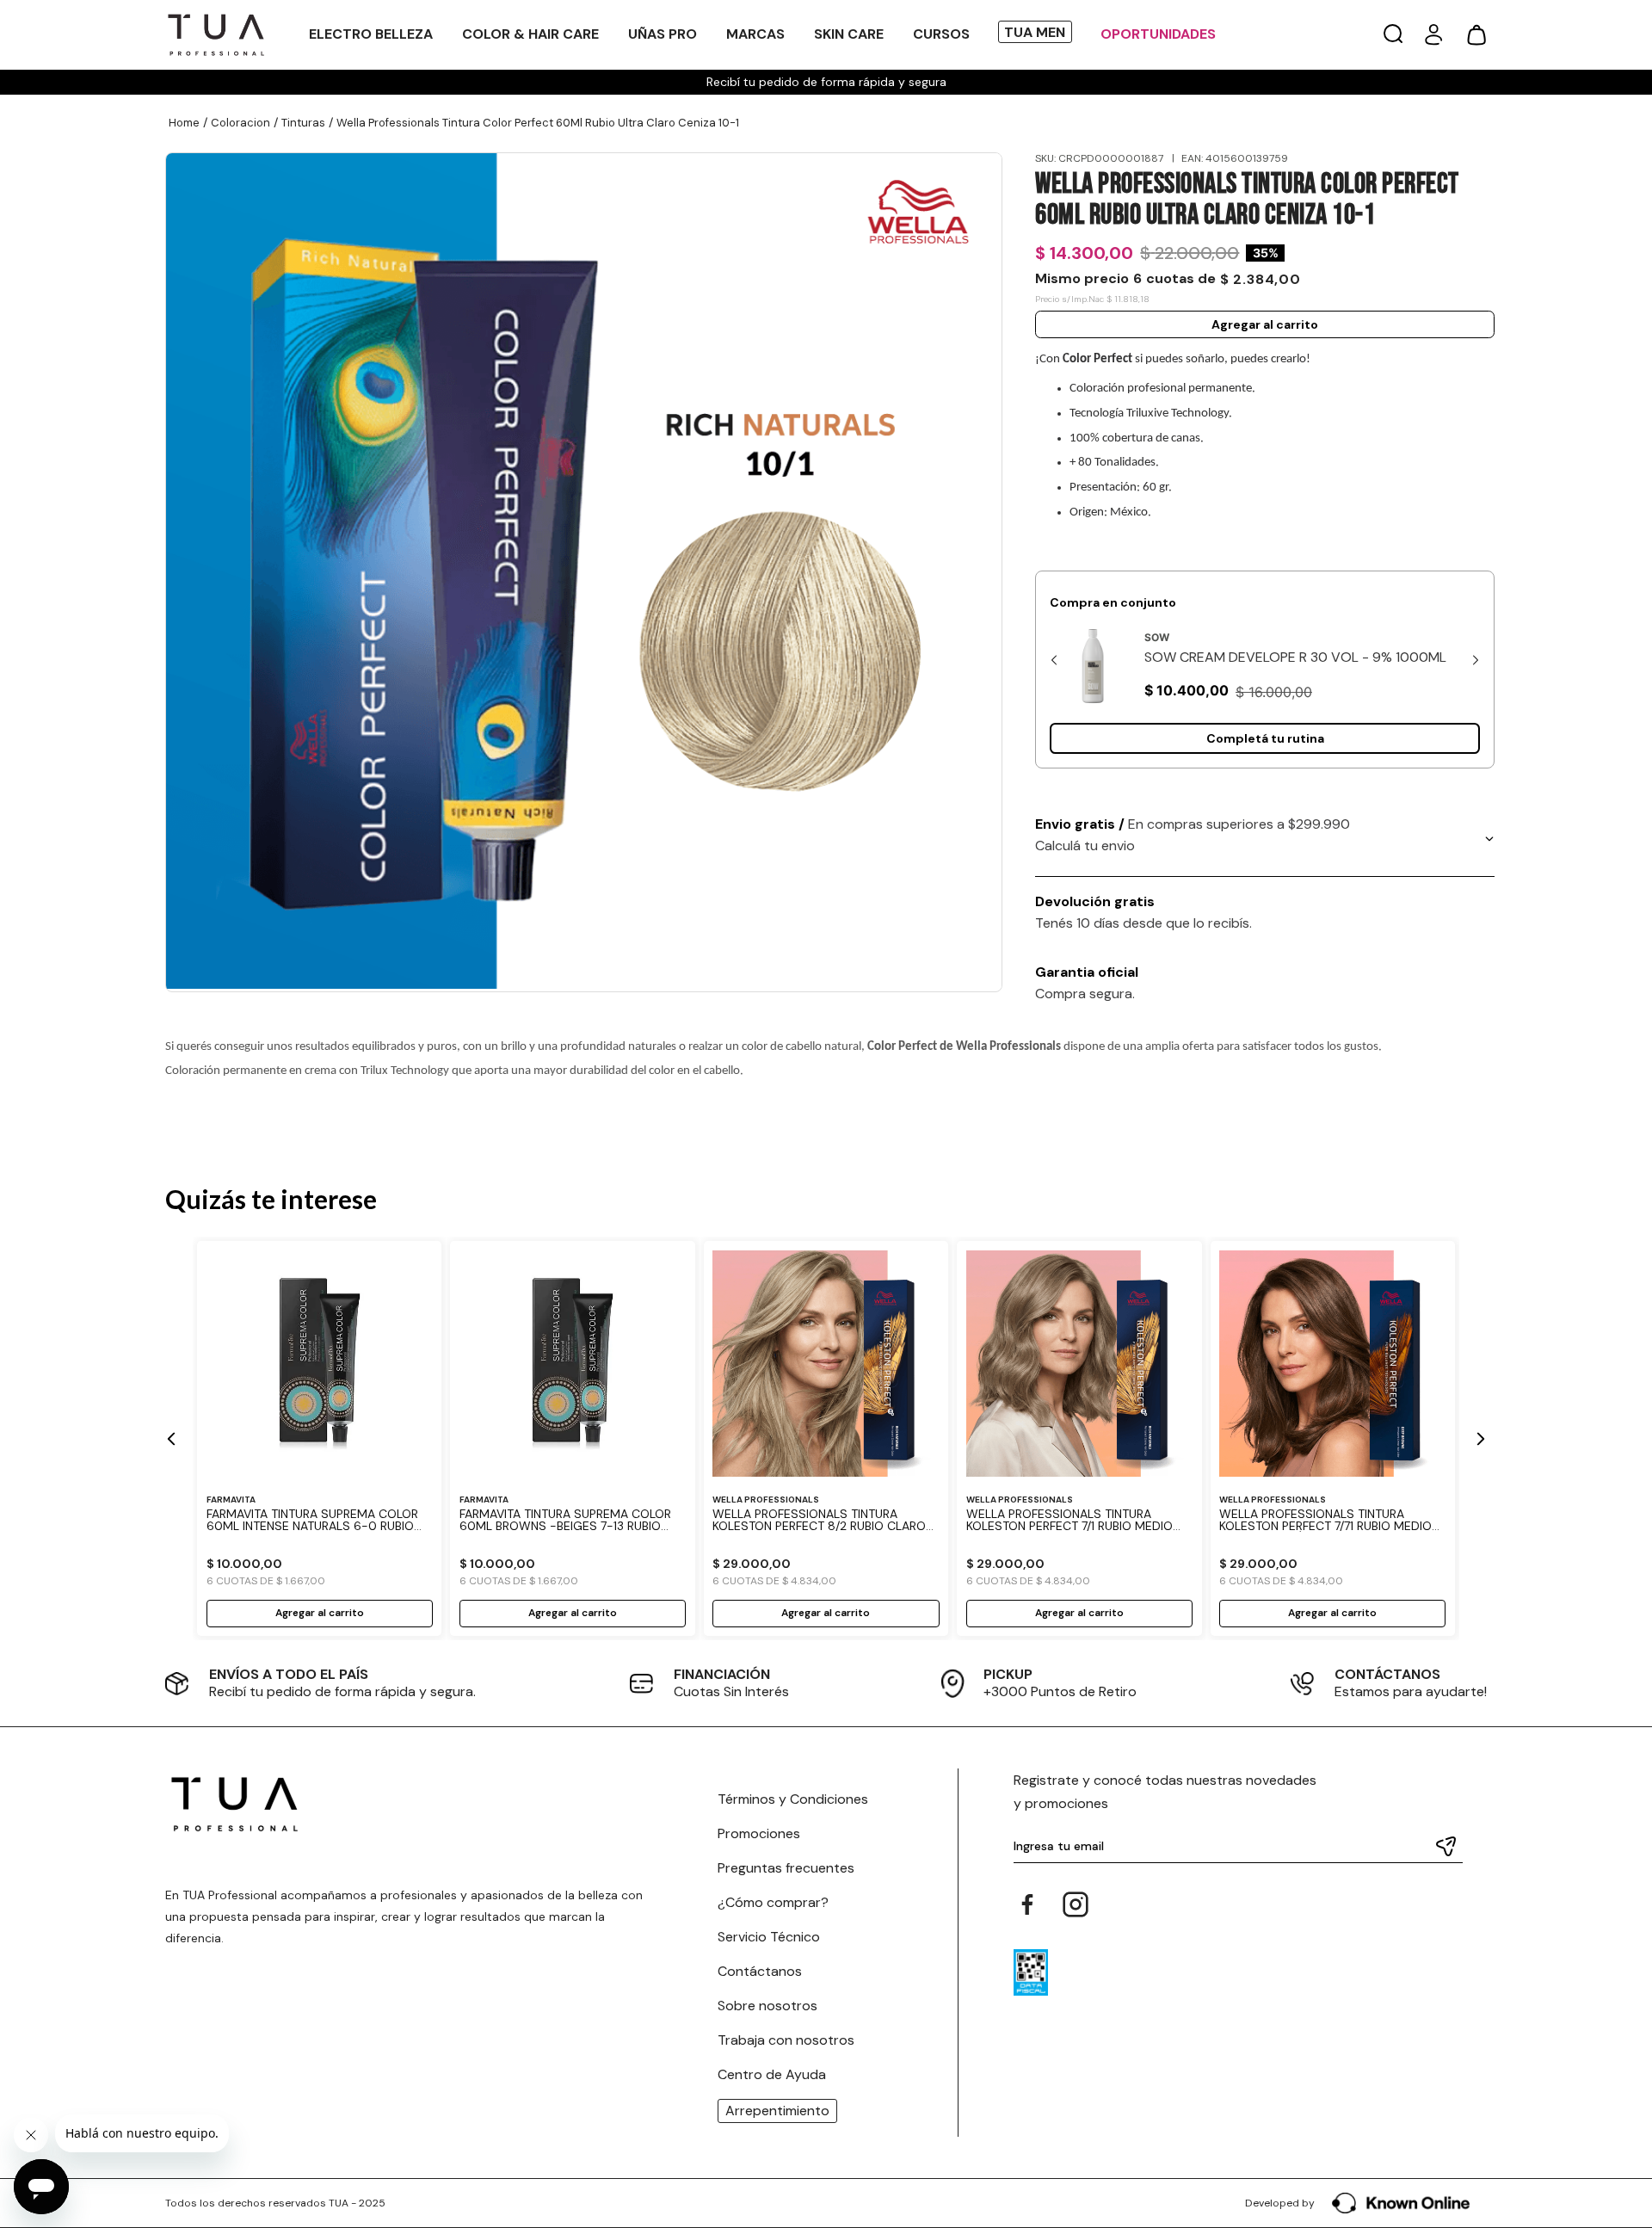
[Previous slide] (1054, 660)
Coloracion (240, 123)
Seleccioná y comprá (1265, 738)
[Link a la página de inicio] (184, 123)
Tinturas (303, 123)
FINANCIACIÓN (722, 1674)
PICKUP (1008, 1674)
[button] (1393, 35)
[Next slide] (1476, 660)
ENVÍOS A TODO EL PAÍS (289, 1674)
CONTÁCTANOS (1387, 1674)
